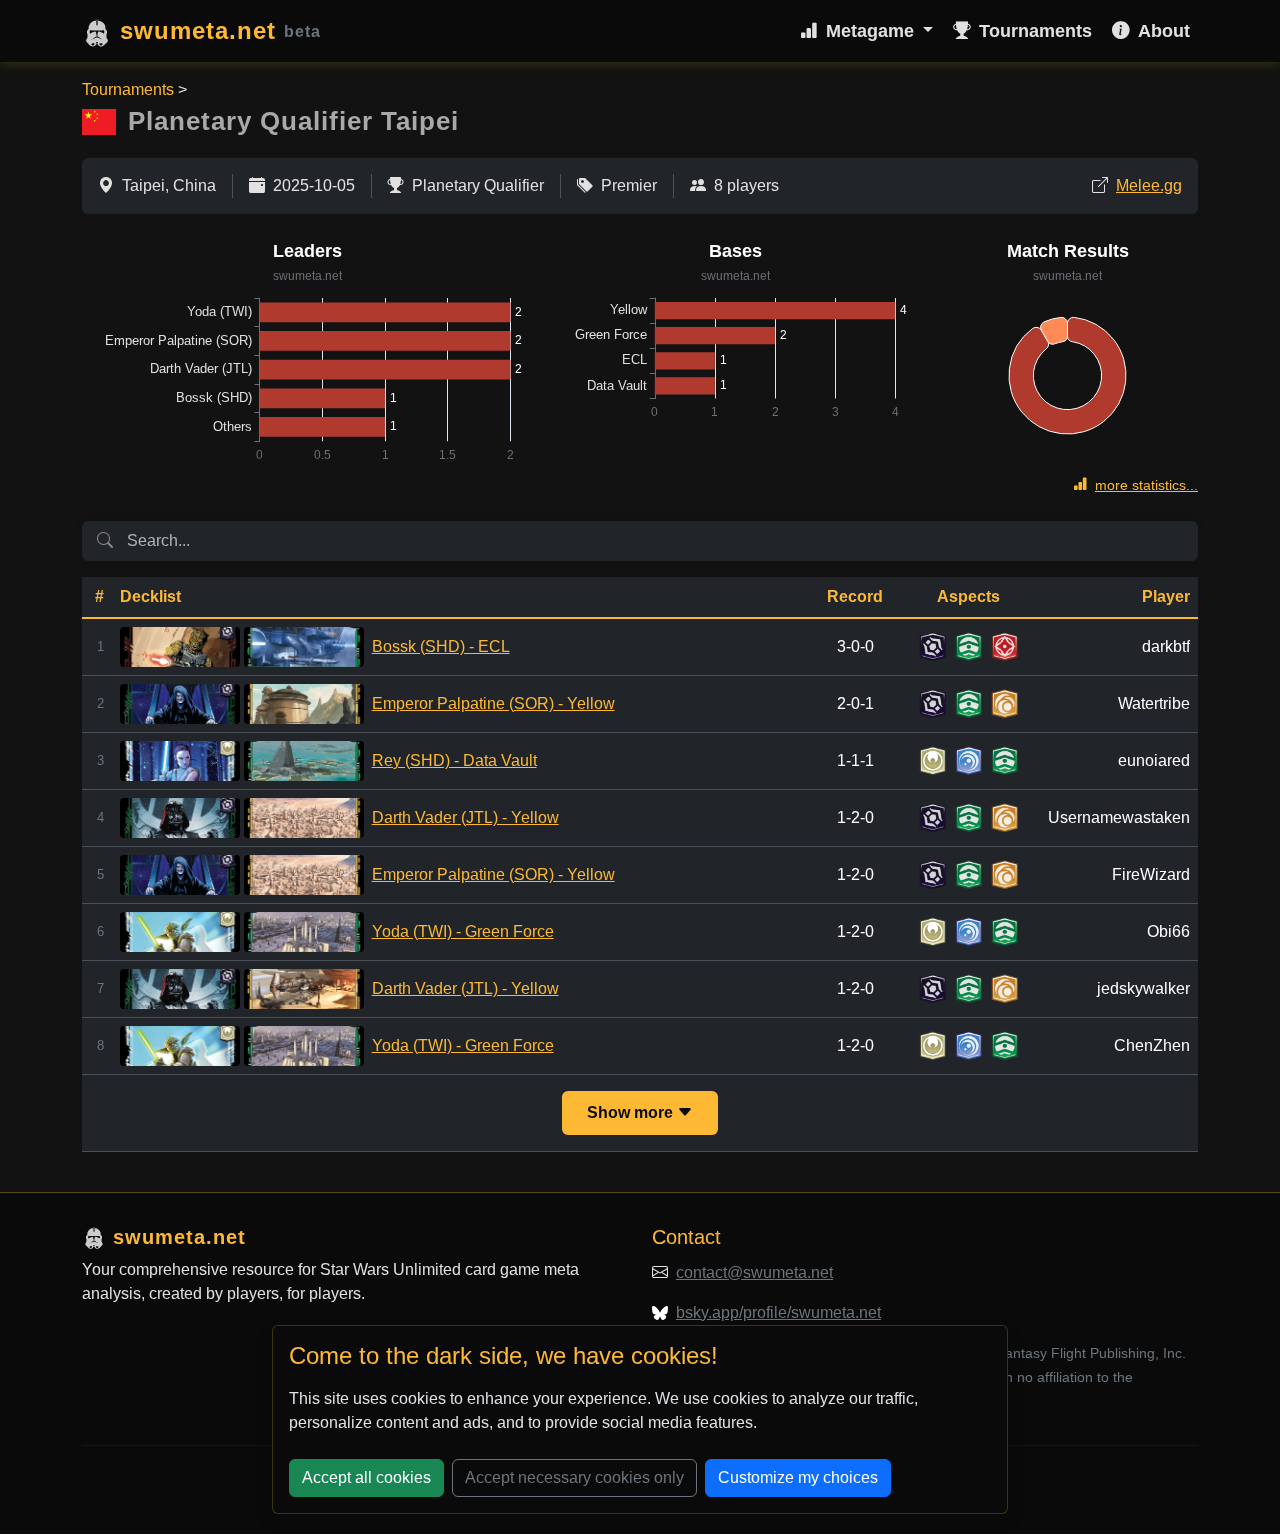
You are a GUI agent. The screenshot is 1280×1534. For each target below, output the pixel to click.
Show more (632, 1112)
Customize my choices (798, 1477)
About (1164, 31)
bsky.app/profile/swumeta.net (778, 1312)
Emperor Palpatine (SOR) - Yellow (493, 703)
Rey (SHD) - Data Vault (454, 760)
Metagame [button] (872, 31)
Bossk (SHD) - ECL (441, 646)
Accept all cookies (366, 1477)
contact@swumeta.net (754, 1272)
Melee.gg (1149, 185)
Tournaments (1035, 31)
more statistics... (1146, 485)
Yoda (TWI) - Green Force (463, 931)
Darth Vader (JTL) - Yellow (465, 817)
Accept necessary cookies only (574, 1477)
